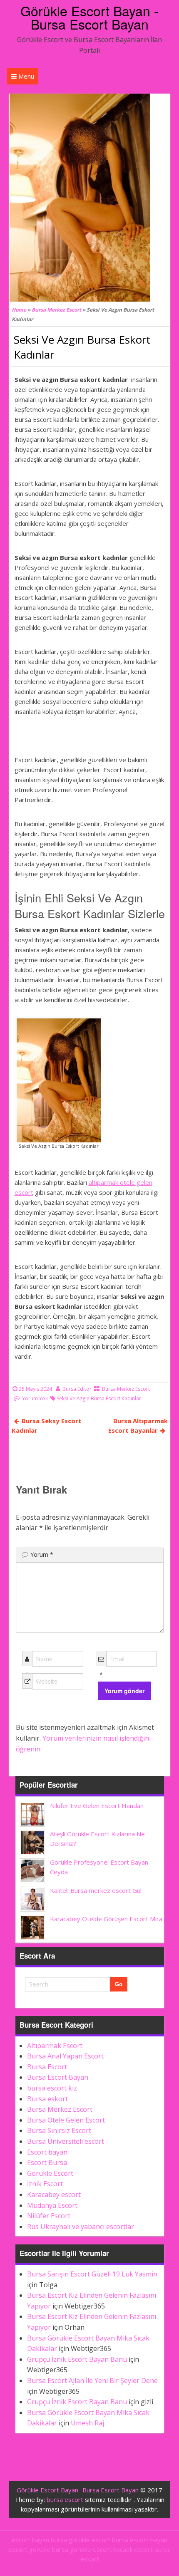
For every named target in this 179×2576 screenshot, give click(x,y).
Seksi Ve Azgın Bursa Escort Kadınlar (99, 1398)
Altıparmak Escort (55, 2046)
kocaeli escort (133, 2549)
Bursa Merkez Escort (56, 310)
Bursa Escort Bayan (58, 2077)
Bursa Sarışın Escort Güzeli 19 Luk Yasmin (92, 2274)
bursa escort (65, 2499)
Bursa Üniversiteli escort (66, 2141)
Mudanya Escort (52, 2205)
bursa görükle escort (82, 2549)
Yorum (42, 1554)
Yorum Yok (35, 1398)
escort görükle (30, 2549)
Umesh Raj (87, 2423)
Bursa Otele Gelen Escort (66, 2120)
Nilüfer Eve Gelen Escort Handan (97, 1806)
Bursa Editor (77, 1389)
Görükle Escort (50, 2173)
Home (19, 310)
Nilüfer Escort (49, 2216)
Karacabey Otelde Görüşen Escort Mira (106, 1919)
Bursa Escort (47, 2067)
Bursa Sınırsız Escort (59, 2130)
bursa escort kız (52, 2088)
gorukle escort (89, 2540)
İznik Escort (45, 2184)
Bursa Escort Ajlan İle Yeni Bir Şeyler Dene (92, 2380)
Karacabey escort (54, 2195)
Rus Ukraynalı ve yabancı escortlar (81, 2227)
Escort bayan (47, 2152)
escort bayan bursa (39, 2540)
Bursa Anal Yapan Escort (65, 2056)
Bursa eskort (47, 2099)
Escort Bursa (47, 2162)
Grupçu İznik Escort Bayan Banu (77, 2359)
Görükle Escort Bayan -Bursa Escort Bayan (89, 17)
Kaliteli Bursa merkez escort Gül (96, 1890)
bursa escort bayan (140, 2540)
